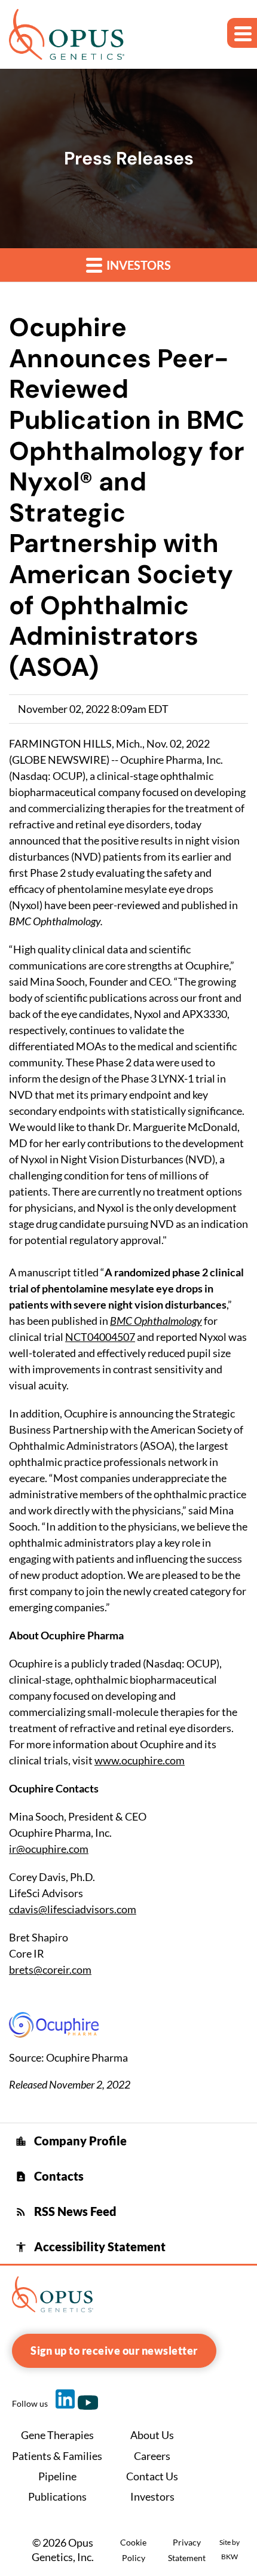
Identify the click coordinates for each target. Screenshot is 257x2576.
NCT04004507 (100, 1337)
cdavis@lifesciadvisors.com (73, 1909)
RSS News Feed (66, 2211)
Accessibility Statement (90, 2246)
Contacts (49, 2176)
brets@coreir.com (50, 1970)
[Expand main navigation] (242, 33)
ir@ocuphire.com (49, 1849)
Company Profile (71, 2141)
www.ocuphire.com (140, 1760)
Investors (137, 265)
